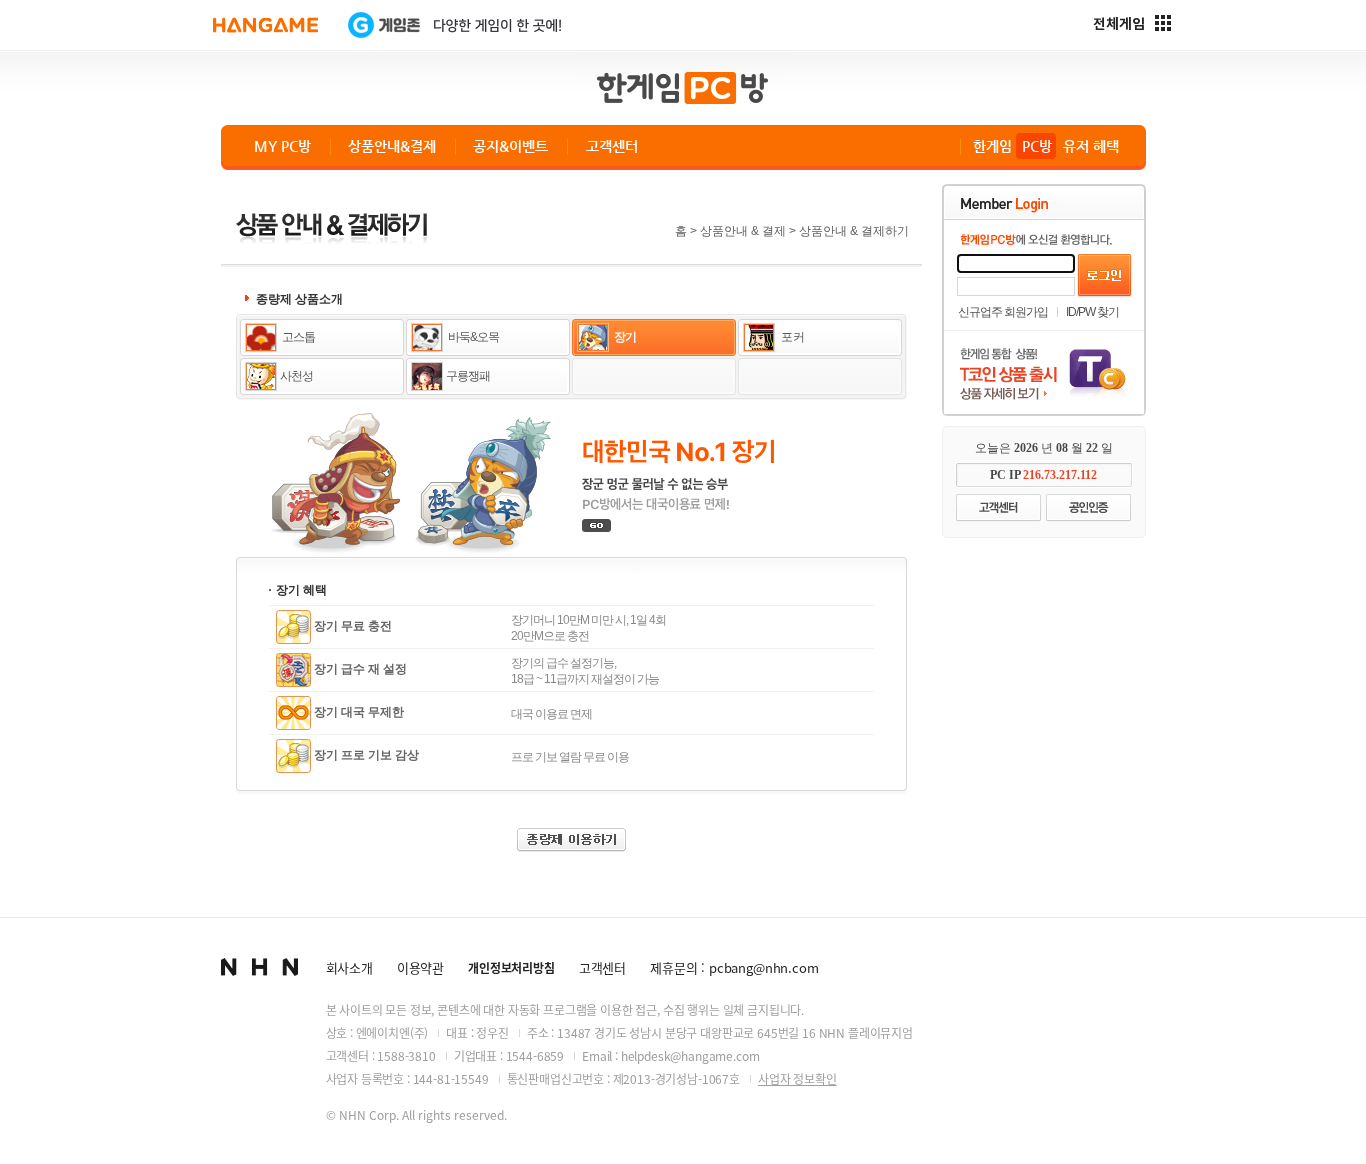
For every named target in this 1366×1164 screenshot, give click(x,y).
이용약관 (420, 967)
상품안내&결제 (392, 146)
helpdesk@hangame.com (690, 1056)
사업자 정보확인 (797, 1079)
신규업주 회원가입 (1003, 312)
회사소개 (349, 967)
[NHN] (259, 967)
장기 (624, 337)
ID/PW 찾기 (1092, 312)
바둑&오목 (472, 337)
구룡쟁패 (468, 376)
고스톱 (297, 337)
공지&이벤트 (510, 146)
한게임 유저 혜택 (1046, 146)
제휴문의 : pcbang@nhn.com (734, 967)
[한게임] (265, 25)
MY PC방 (282, 146)
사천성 (296, 376)
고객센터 (612, 146)
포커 (791, 337)
